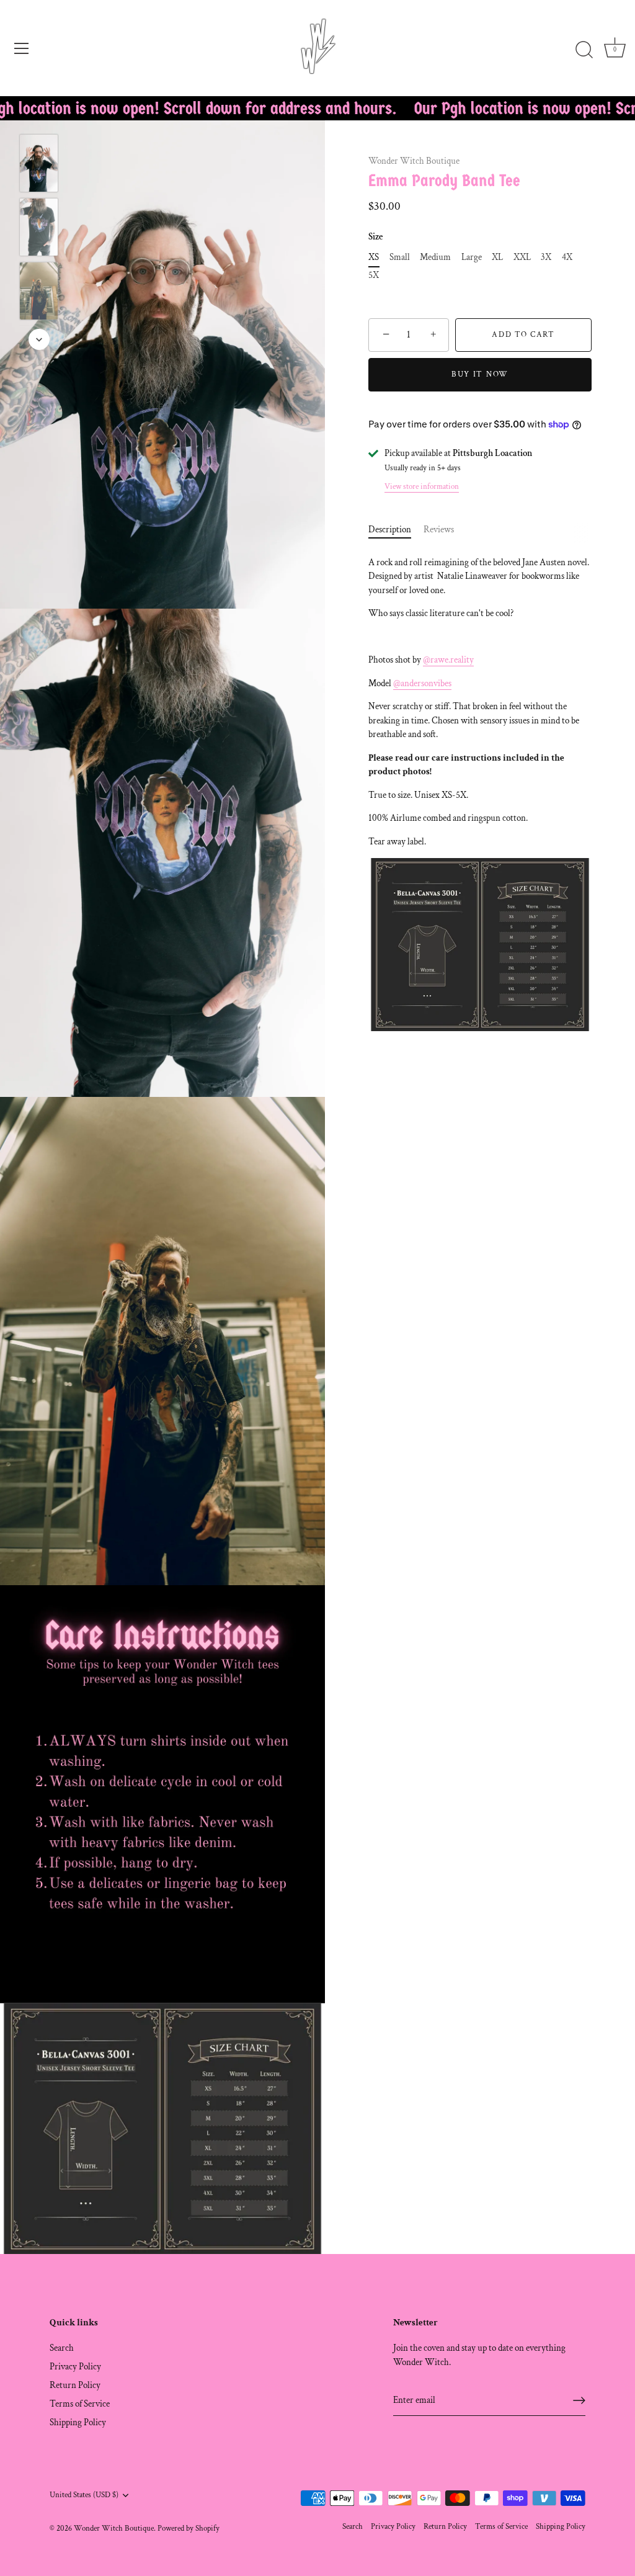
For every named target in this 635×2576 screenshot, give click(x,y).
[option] (39, 165)
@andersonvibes (422, 683)
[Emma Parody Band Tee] (39, 163)
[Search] (584, 50)
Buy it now (480, 374)
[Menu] (22, 48)
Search (62, 2348)
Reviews (439, 530)
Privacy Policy (75, 2367)
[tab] (396, 530)
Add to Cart (523, 335)
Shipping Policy (78, 2422)
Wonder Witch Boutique (414, 161)
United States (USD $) (84, 2495)
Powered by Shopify (189, 2528)
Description (390, 530)
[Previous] (39, 116)
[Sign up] (579, 2400)
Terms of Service (80, 2404)
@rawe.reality (448, 660)
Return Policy (75, 2385)
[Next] (39, 339)
